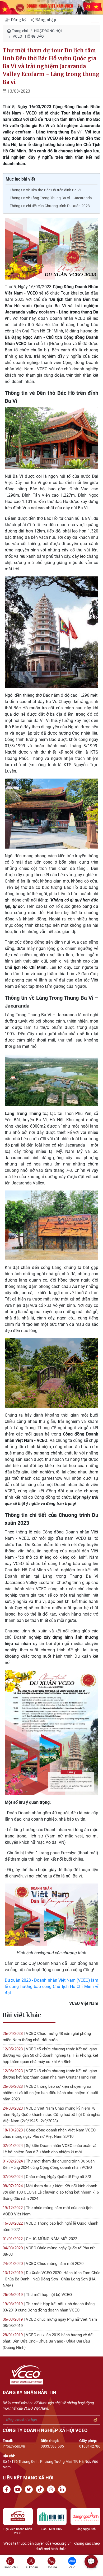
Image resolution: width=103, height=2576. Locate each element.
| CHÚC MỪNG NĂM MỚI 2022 (40, 2239)
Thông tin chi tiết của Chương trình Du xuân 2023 (50, 206)
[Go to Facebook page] (8, 2490)
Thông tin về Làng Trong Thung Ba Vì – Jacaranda (51, 198)
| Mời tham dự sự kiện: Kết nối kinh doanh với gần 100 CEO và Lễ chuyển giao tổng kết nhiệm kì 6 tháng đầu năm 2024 (51, 2192)
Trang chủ (20, 31)
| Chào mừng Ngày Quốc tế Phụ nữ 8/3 (47, 2177)
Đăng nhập (46, 20)
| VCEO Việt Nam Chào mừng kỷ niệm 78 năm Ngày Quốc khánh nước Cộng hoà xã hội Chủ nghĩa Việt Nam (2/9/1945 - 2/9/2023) (51, 2115)
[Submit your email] (95, 2420)
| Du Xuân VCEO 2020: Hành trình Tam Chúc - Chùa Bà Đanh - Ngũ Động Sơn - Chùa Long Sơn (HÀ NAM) (51, 2279)
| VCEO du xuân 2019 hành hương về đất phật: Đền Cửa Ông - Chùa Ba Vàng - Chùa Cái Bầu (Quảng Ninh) (48, 2341)
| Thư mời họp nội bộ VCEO (37, 2295)
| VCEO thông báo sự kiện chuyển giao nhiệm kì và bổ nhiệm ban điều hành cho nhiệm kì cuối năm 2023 (50, 2093)
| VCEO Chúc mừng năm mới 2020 (43, 2264)
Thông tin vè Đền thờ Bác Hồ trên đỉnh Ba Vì (45, 190)
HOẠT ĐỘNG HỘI (48, 31)
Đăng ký (19, 20)
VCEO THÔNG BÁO (28, 36)
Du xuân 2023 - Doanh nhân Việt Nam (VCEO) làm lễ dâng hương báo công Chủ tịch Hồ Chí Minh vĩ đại (51, 1987)
